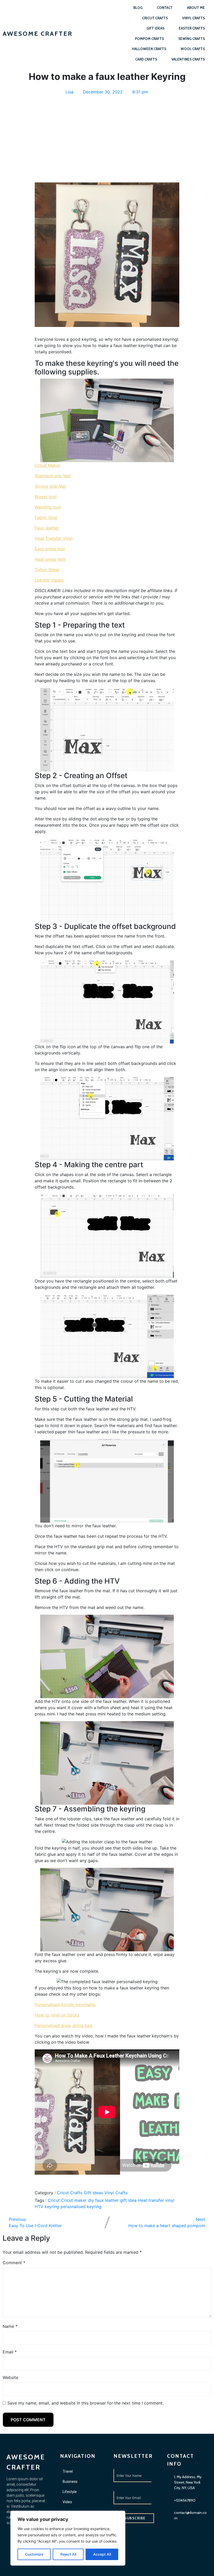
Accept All (102, 2554)
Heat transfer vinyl (156, 2200)
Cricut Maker (47, 465)
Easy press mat (50, 549)
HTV (40, 2207)
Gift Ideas (94, 2193)
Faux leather (47, 528)
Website (10, 2377)
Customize (34, 2554)
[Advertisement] (107, 135)
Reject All (68, 2554)
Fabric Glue (46, 517)
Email (10, 2352)
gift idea (129, 2200)
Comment (14, 2263)
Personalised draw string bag (64, 2025)
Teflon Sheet (47, 570)
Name (10, 2326)
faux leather (108, 2200)
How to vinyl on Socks (57, 2015)
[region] (68, 2538)
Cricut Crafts (70, 2193)
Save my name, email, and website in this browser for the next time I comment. (85, 2403)
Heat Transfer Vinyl (54, 538)
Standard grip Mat (53, 476)
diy (92, 2200)
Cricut (54, 2200)
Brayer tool (46, 497)
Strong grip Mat (50, 486)
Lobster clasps (49, 580)
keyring (53, 2207)
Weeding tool (48, 507)
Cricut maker (75, 2200)
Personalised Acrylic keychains (65, 2005)
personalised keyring (81, 2207)
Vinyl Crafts (116, 2193)
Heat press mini (50, 559)
